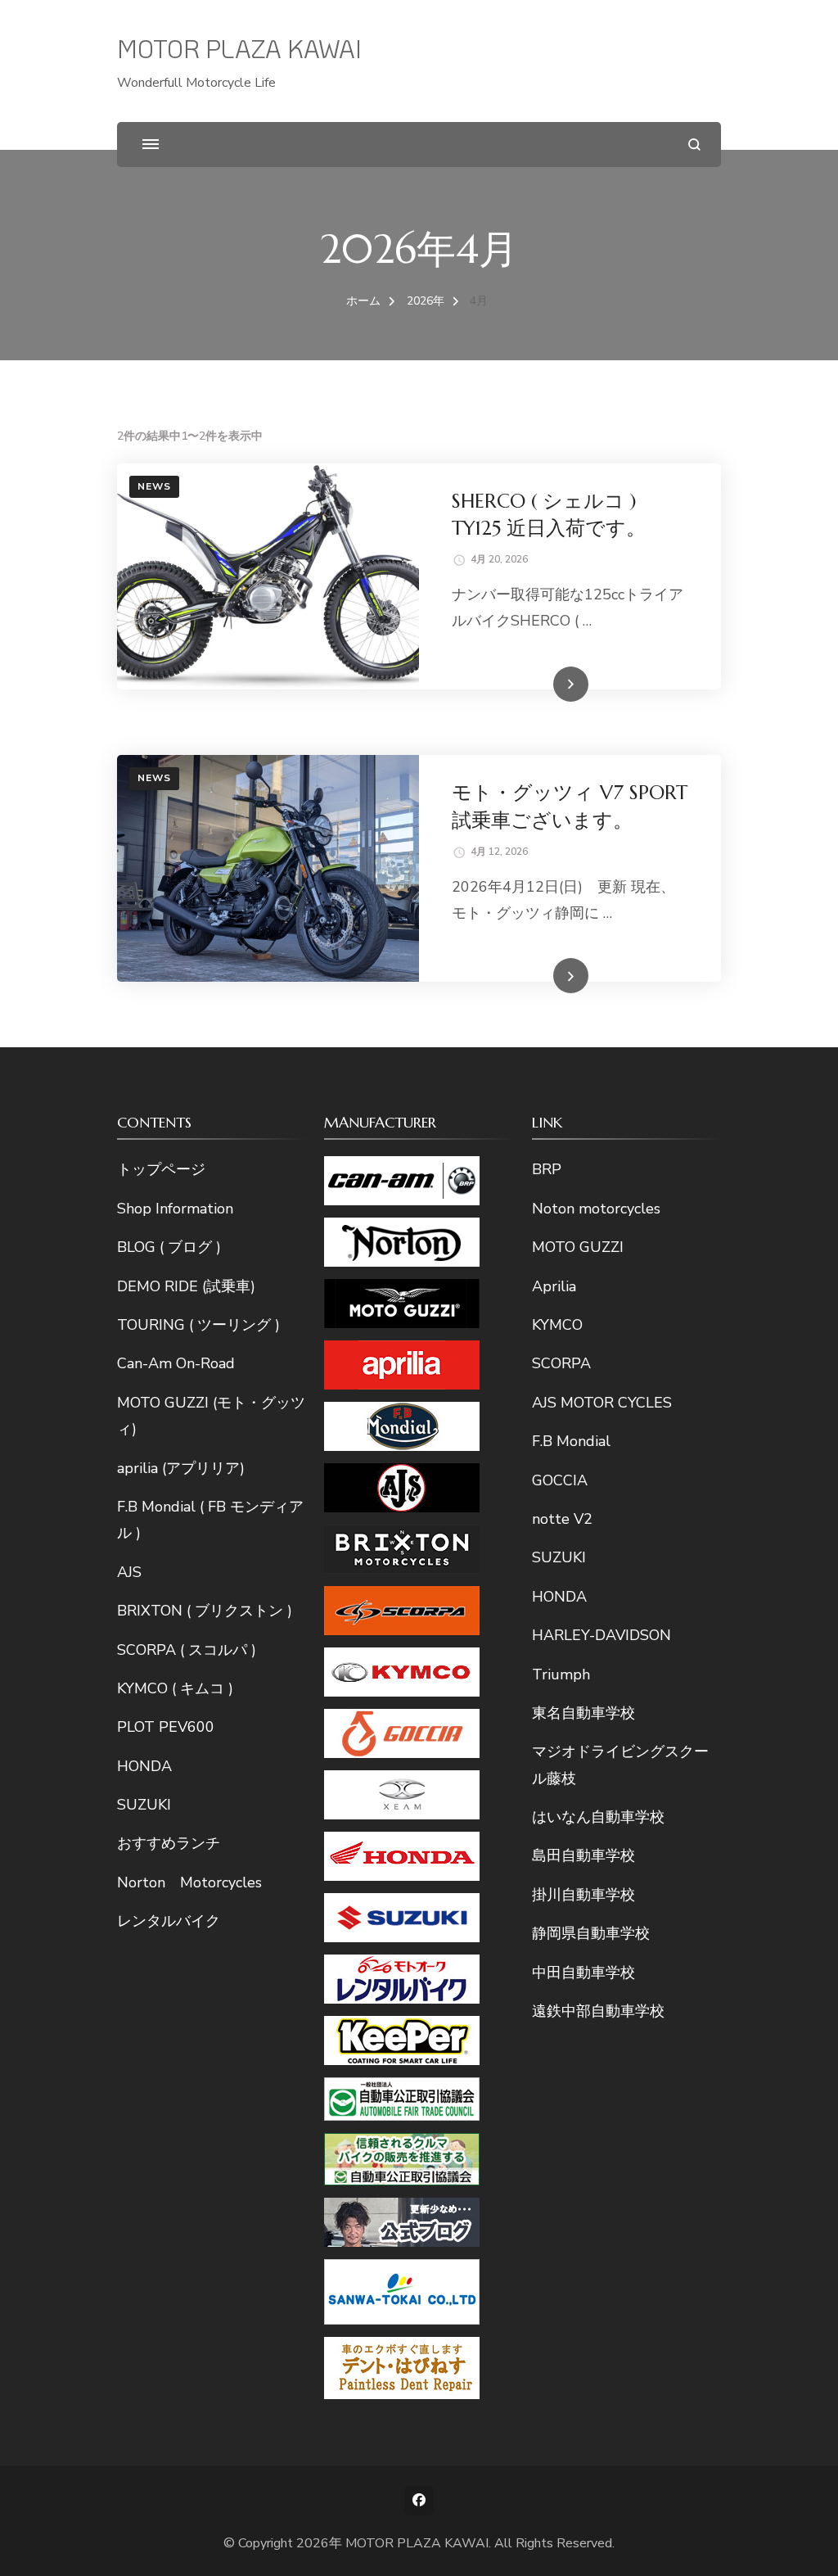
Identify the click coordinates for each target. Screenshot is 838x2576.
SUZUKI (144, 1805)
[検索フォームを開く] (694, 145)
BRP (547, 1169)
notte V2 (562, 1519)
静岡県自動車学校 (591, 1933)
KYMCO (557, 1325)
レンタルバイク (169, 1921)
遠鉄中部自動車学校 (598, 2011)
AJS (129, 1572)
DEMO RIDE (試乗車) (186, 1286)
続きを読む (546, 685)
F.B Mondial (571, 1441)
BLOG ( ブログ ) (169, 1247)
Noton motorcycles (596, 1209)
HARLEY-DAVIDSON (601, 1635)
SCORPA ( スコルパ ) (187, 1650)
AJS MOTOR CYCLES (602, 1403)
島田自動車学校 (583, 1855)
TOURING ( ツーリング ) (198, 1325)
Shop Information (175, 1209)
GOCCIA (560, 1480)
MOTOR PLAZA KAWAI (239, 49)
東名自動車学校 (583, 1713)
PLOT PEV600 (166, 1727)
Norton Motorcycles (189, 1882)
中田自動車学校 (583, 1973)
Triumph (561, 1674)
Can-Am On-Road (176, 1363)
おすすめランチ (169, 1843)
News (154, 486)
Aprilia (554, 1286)
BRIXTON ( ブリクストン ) (205, 1611)
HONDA (144, 1766)
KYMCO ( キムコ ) (175, 1688)
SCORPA (561, 1363)
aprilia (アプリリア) (181, 1468)
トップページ (161, 1169)
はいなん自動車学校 (598, 1817)
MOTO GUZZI (578, 1247)
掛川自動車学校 (583, 1895)
